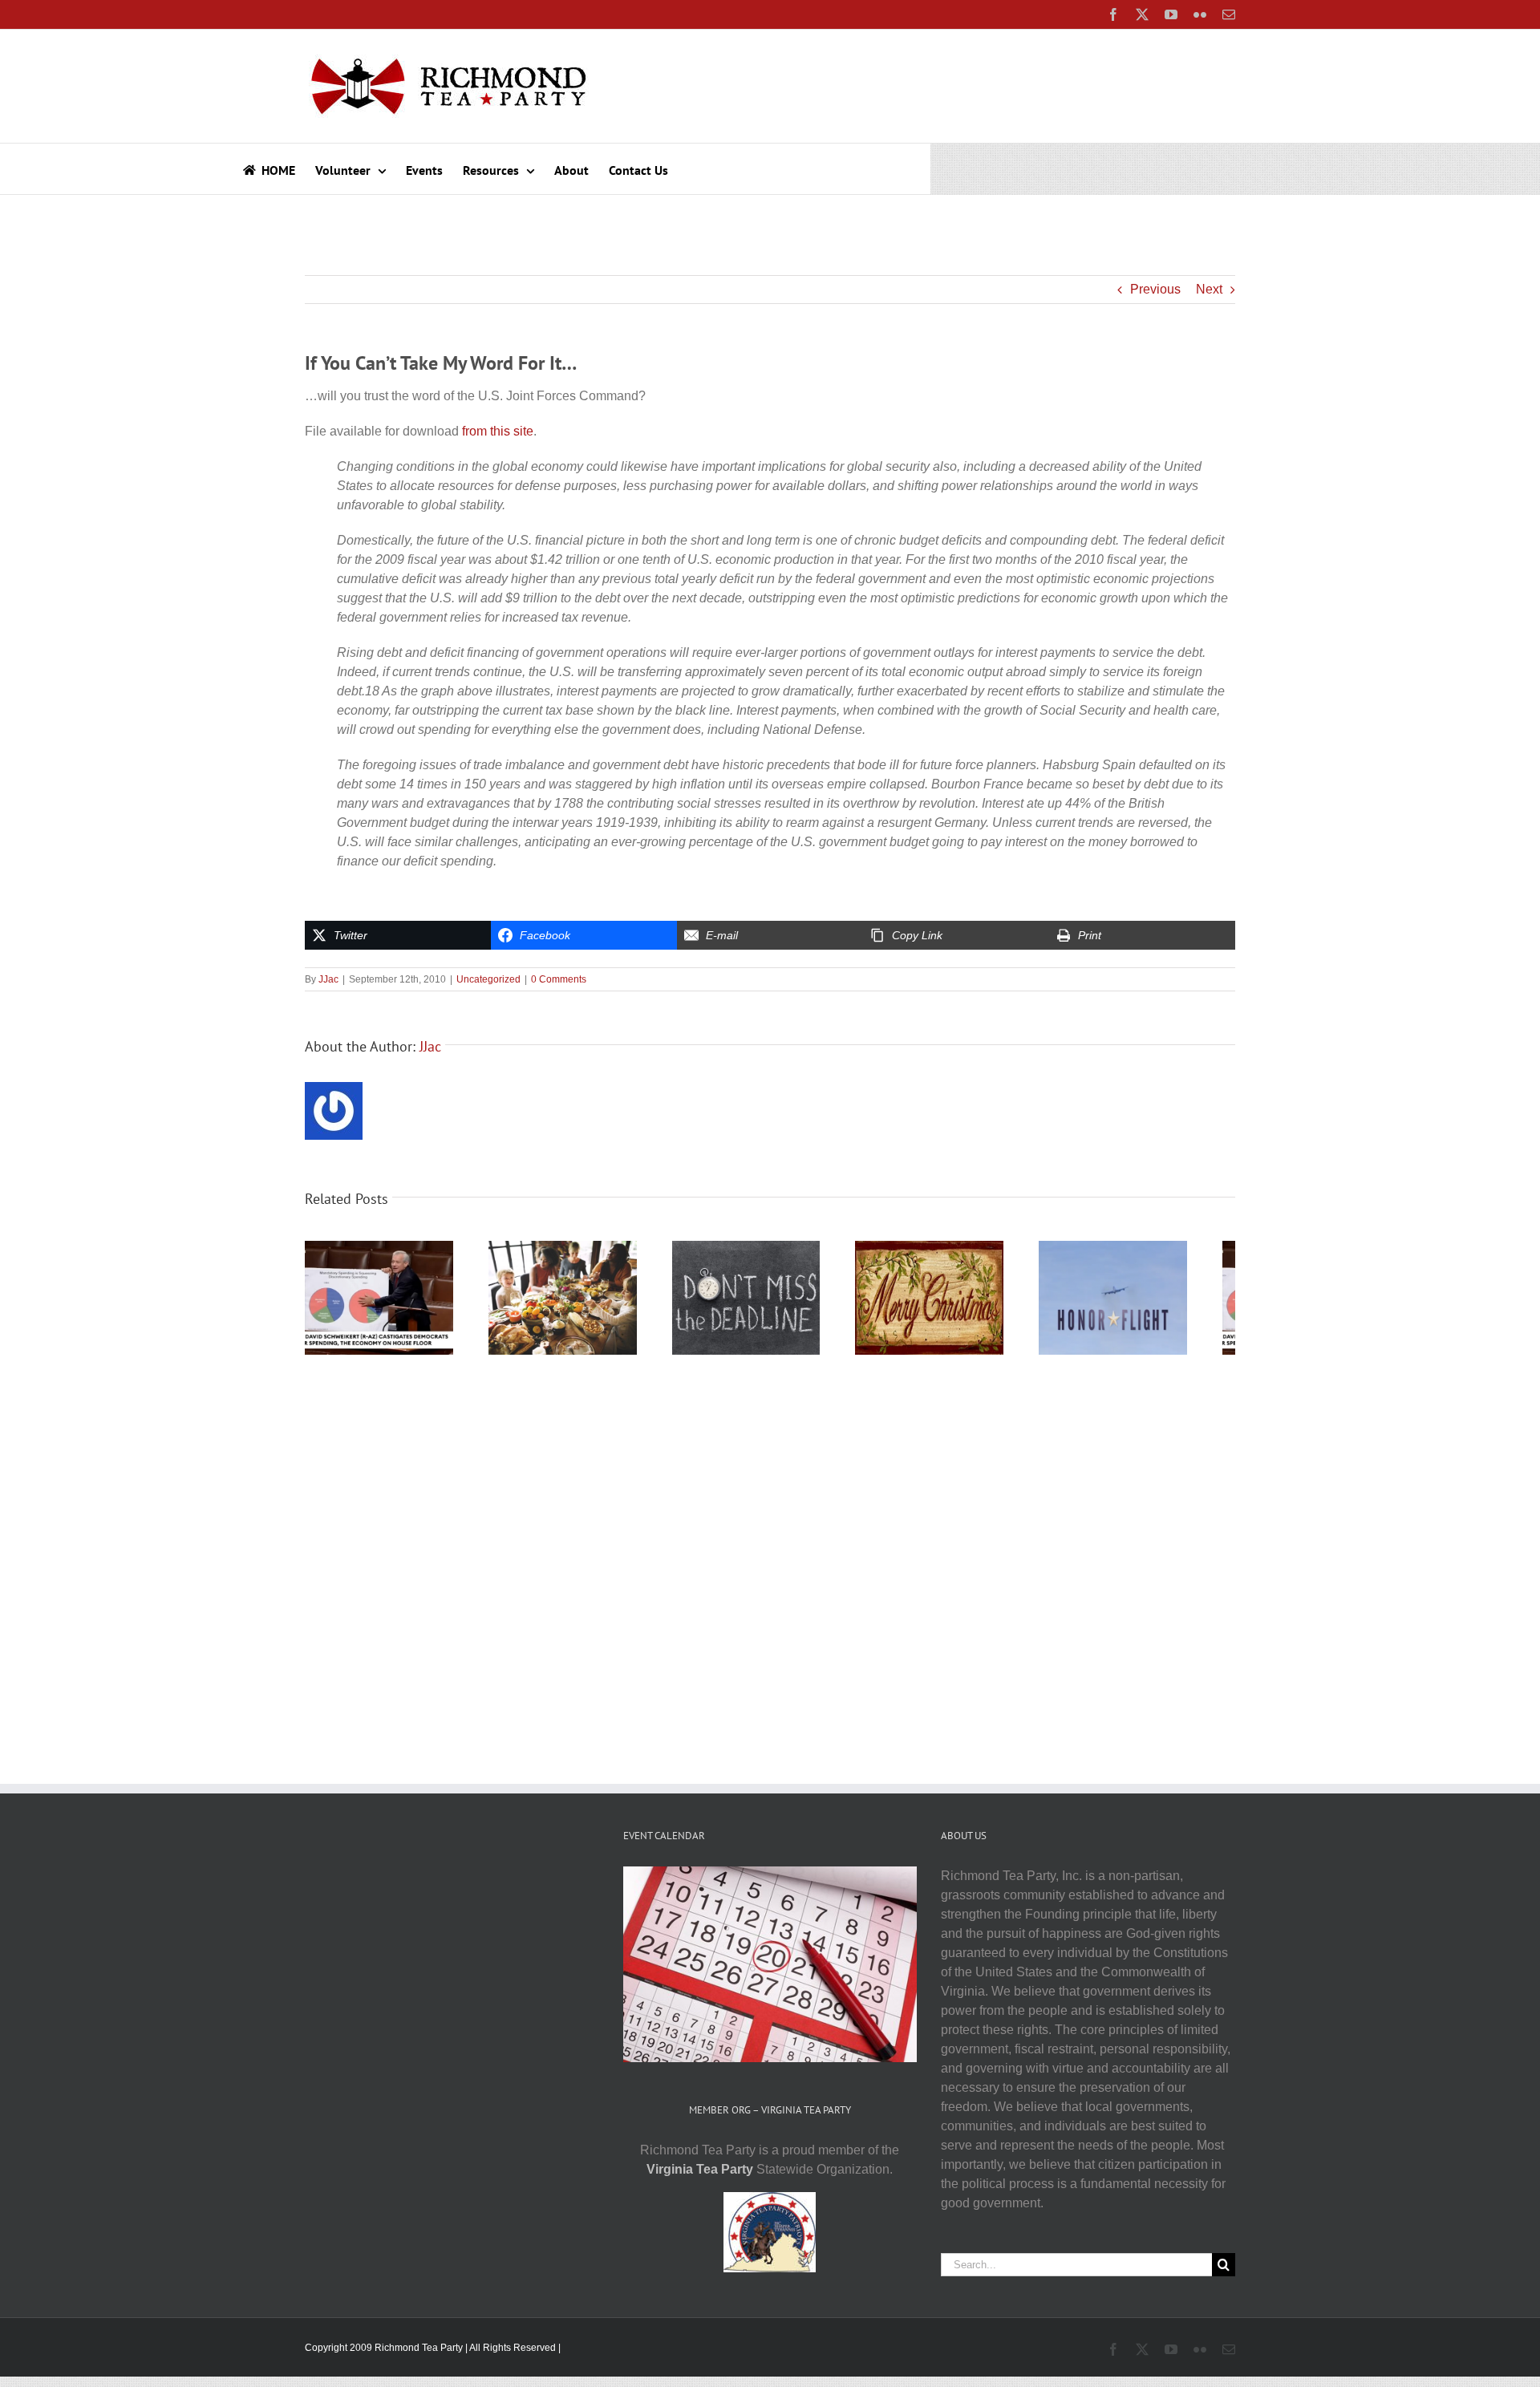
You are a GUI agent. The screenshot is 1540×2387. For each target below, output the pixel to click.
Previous (1155, 289)
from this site (498, 431)
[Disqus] (770, 1569)
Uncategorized (488, 979)
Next (1209, 289)
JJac (328, 979)
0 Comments (559, 979)
